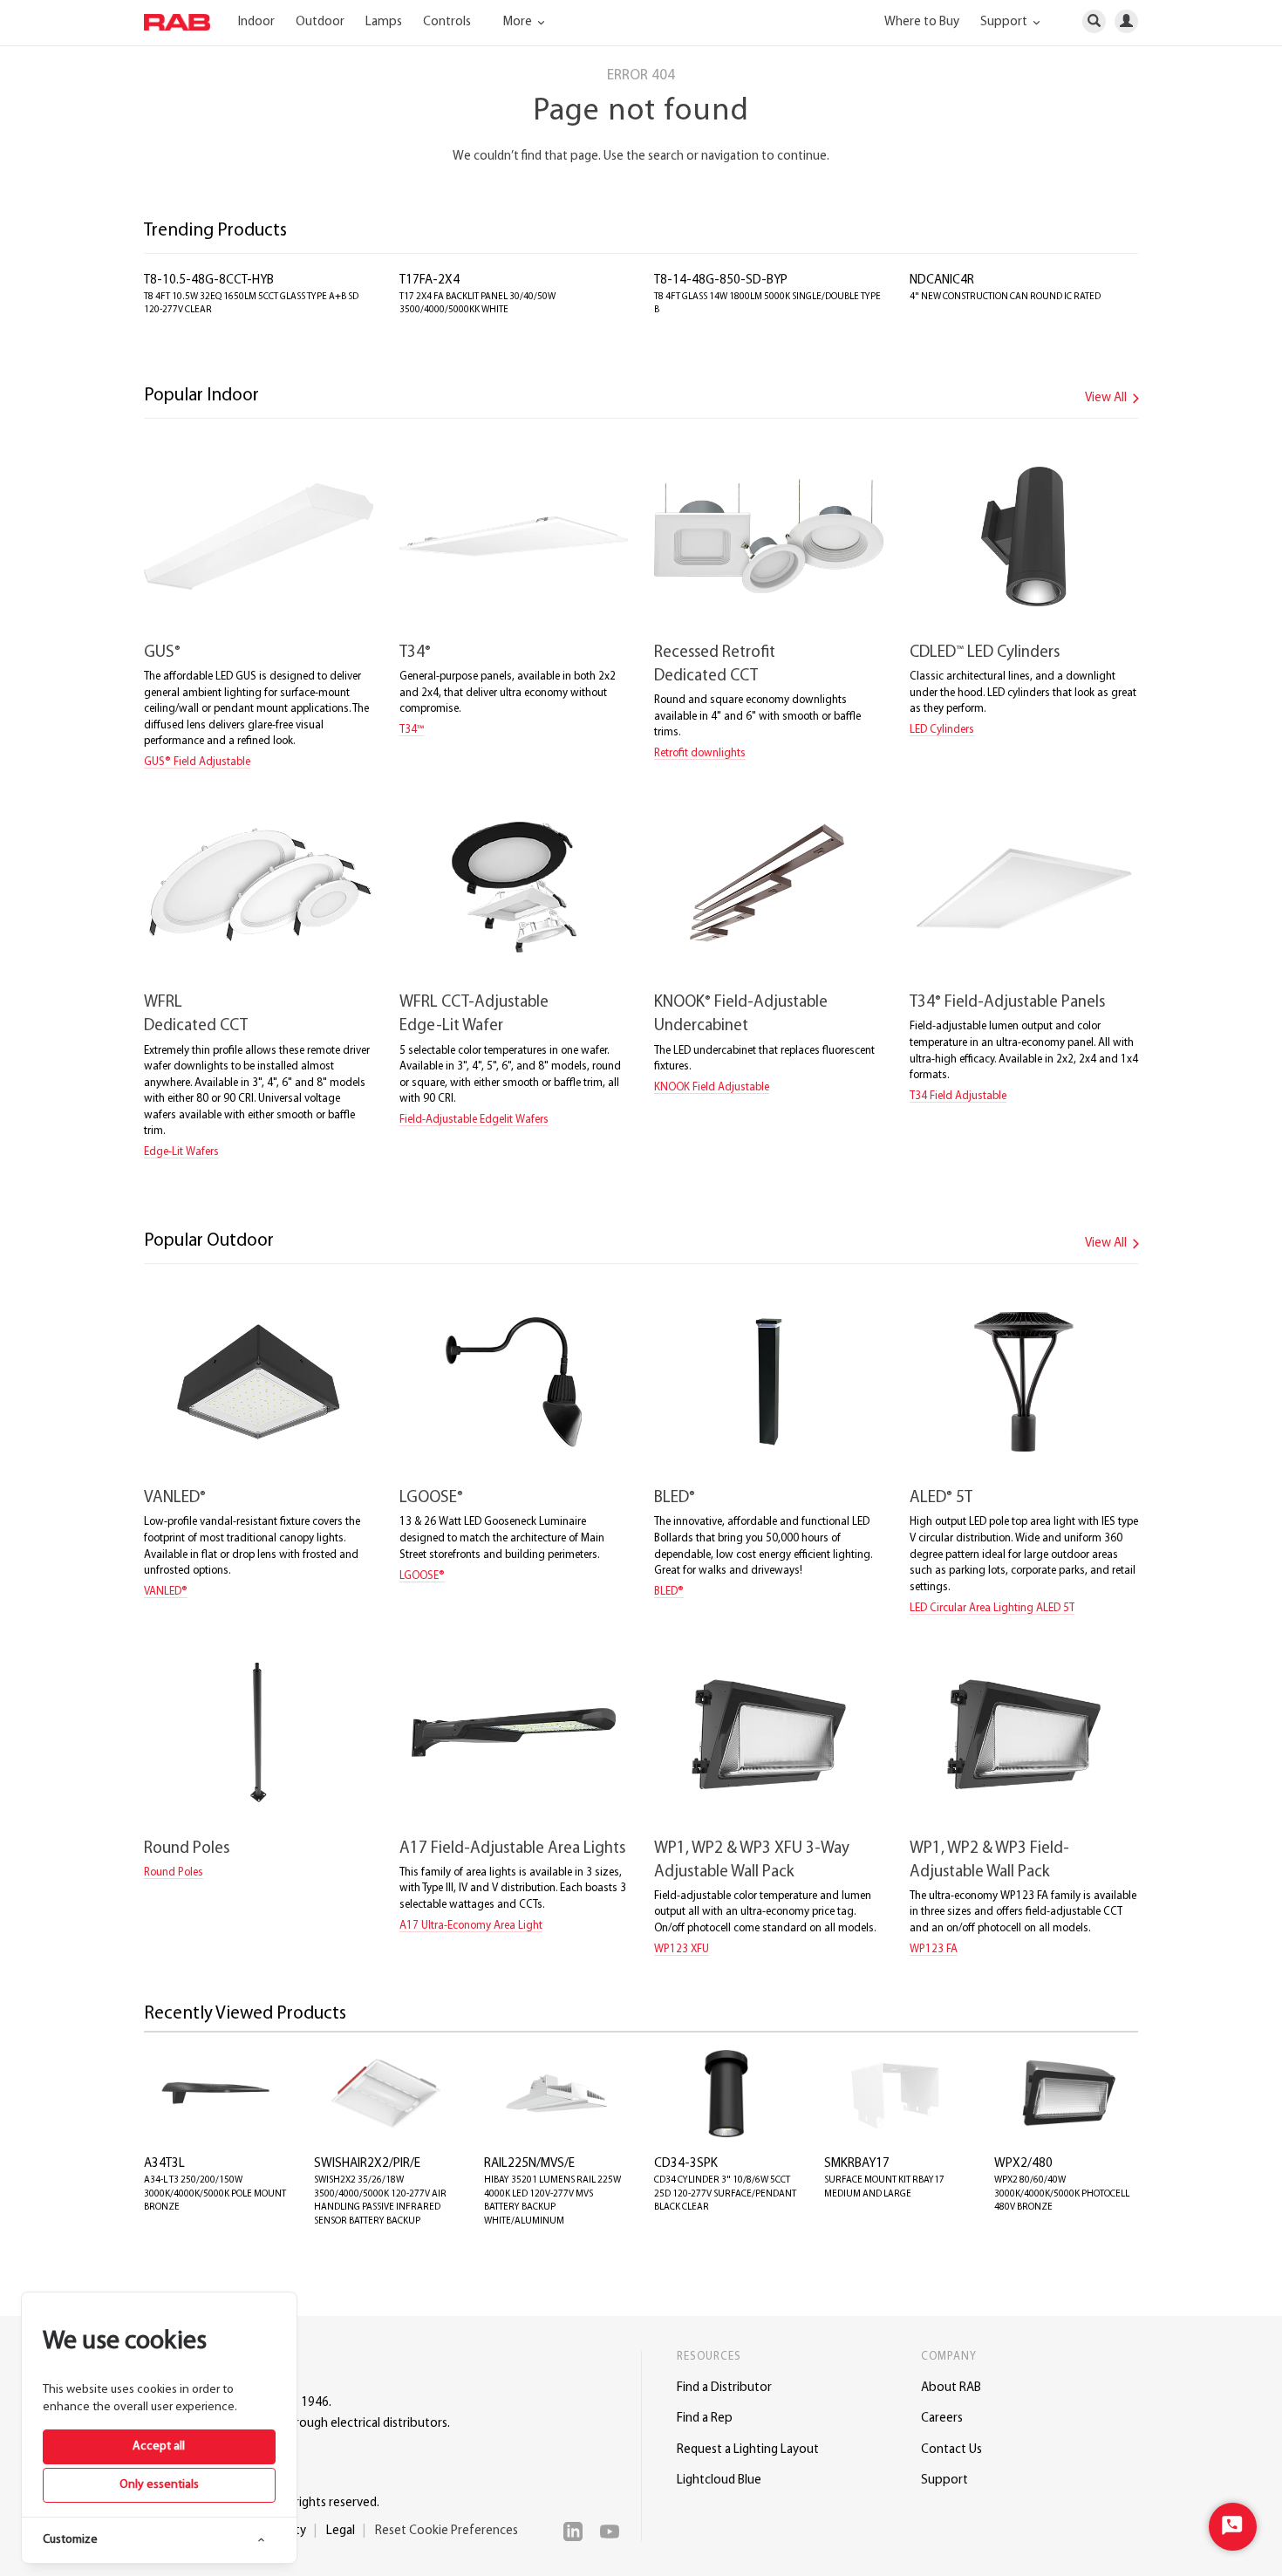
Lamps (384, 22)
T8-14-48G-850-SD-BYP (721, 280)
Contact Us (951, 2450)
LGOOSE (431, 1498)
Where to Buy (922, 22)
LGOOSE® (422, 1576)
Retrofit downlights (700, 753)
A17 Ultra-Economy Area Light (471, 1926)
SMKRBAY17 (857, 2164)
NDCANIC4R (942, 280)
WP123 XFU (682, 1949)
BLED (675, 1498)
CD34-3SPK (686, 2164)
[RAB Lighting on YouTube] (614, 2532)
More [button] (519, 22)
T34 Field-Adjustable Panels (1007, 1003)
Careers (942, 2419)
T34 (415, 653)
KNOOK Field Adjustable (712, 1087)
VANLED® (166, 1592)
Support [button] (1005, 22)
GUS (162, 653)
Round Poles (187, 1849)
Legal (341, 2531)
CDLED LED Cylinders (985, 653)
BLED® (669, 1592)
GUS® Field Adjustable (197, 762)
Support (944, 2480)
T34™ (412, 730)
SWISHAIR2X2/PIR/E (367, 2164)
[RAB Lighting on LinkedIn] (577, 2532)
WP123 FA (934, 1949)
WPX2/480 (1023, 2164)
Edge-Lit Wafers (181, 1152)
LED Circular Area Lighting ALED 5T (992, 1608)
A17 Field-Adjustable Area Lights (512, 1849)
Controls (447, 22)
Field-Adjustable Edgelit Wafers (474, 1120)
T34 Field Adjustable (958, 1096)
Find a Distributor (724, 2388)
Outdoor (320, 22)
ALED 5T (941, 1498)
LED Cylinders (942, 730)
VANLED (175, 1498)
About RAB (951, 2388)
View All (1107, 398)
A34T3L (164, 2164)
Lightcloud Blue (719, 2480)
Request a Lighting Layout (748, 2450)
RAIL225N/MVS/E (529, 2164)
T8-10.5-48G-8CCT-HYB (209, 280)
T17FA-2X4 (430, 280)
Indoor (256, 22)
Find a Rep (705, 2419)
